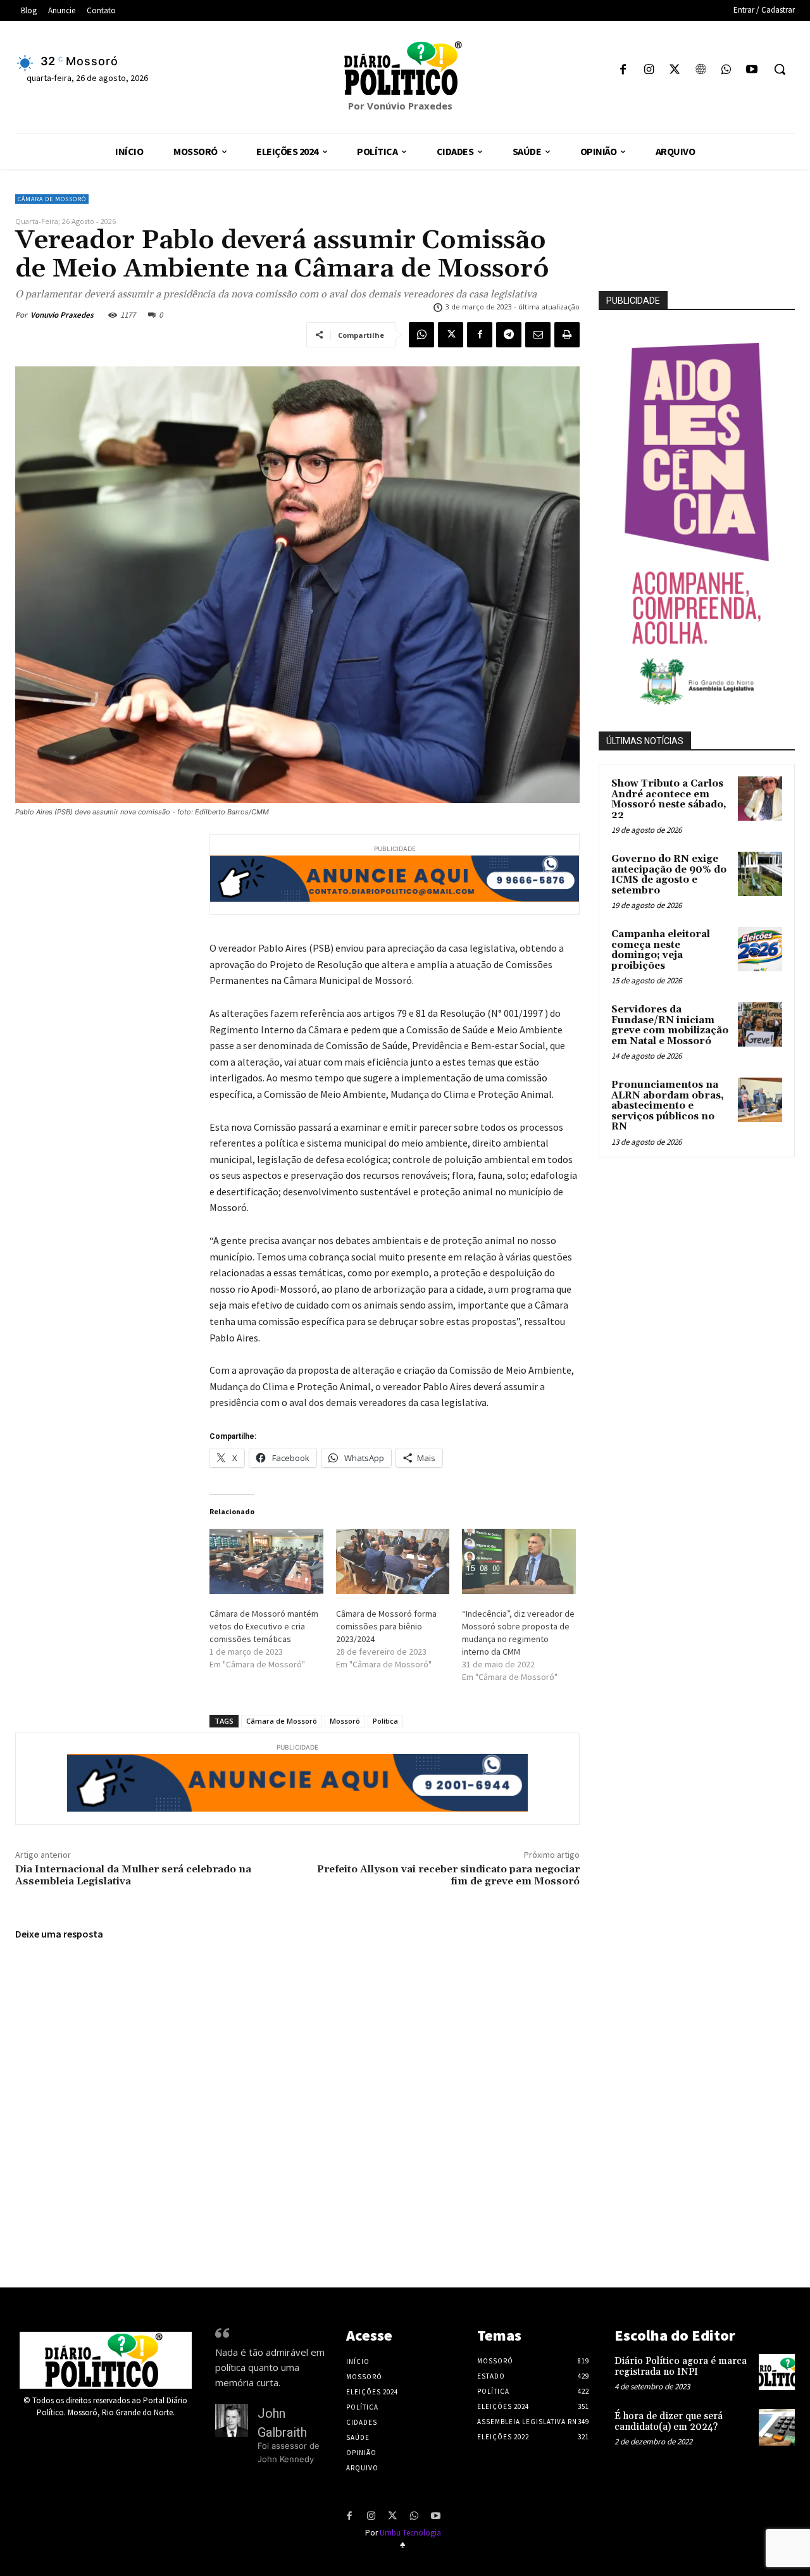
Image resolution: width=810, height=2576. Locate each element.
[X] (675, 71)
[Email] (538, 335)
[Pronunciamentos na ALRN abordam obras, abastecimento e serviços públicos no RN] (760, 1100)
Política (385, 1721)
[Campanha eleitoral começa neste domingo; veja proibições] (760, 949)
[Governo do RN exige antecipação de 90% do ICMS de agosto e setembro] (760, 874)
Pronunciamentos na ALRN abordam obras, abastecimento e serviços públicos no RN (668, 1106)
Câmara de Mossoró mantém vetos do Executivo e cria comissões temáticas (264, 1626)
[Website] (700, 71)
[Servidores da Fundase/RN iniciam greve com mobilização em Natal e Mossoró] (760, 1024)
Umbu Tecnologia (410, 2533)
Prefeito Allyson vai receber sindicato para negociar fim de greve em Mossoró (448, 1875)
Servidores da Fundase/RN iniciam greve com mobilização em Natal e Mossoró (670, 1025)
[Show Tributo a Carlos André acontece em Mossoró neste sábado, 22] (760, 799)
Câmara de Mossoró (52, 199)
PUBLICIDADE (633, 301)
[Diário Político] (405, 68)
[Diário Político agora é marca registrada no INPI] (777, 2372)
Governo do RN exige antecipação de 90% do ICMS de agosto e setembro (669, 875)
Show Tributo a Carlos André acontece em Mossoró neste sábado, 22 (669, 800)
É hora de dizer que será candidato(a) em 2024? (669, 2422)
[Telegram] (509, 335)
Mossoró (345, 1721)
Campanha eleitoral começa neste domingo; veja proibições (661, 950)
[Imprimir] (567, 335)
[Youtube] (751, 71)
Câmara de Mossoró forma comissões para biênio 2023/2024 (386, 1626)
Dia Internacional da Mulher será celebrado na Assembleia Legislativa (133, 1875)
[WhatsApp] (726, 71)
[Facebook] (623, 71)
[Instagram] (649, 71)
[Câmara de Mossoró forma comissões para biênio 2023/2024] (393, 1561)
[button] (780, 69)
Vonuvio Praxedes (62, 315)
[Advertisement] (704, 1255)
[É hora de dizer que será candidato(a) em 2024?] (777, 2427)
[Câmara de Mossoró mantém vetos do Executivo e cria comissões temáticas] (266, 1561)
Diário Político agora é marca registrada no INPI (681, 2367)
